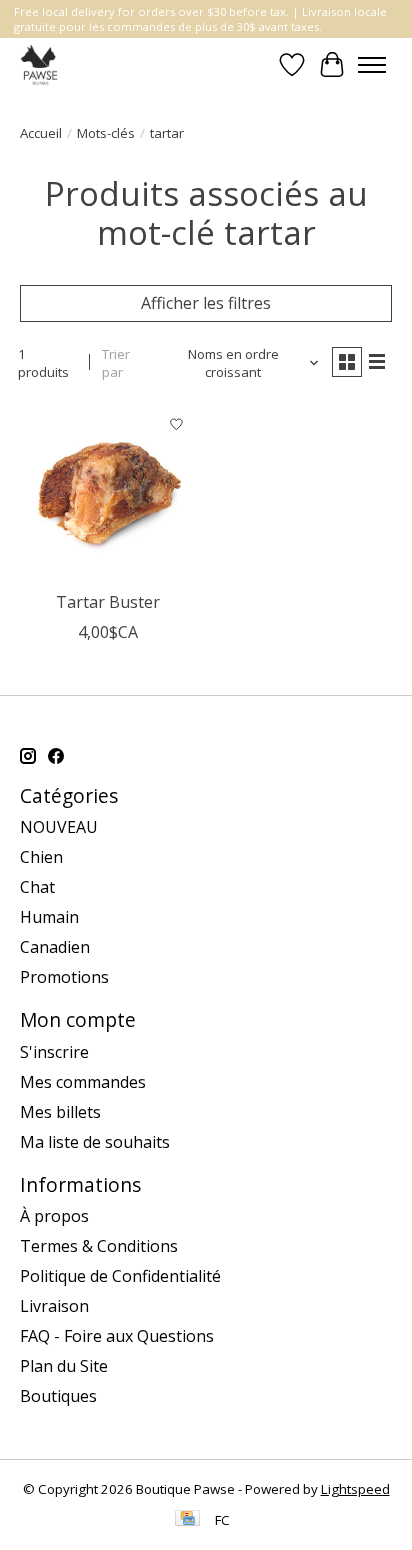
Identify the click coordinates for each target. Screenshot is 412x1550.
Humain (49, 917)
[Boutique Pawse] (40, 64)
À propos (54, 1216)
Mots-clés (106, 133)
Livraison (54, 1306)
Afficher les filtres (206, 303)
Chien (41, 857)
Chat (37, 887)
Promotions (64, 977)
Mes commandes (83, 1082)
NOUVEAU (59, 827)
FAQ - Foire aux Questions (117, 1336)
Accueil (41, 133)
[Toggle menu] (372, 65)
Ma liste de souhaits (95, 1142)
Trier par (116, 363)
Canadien (55, 947)
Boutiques (58, 1396)
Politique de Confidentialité (120, 1276)
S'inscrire (54, 1052)
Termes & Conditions (99, 1246)
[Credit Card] (187, 1520)
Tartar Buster (108, 602)
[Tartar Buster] (108, 493)
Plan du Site (64, 1366)
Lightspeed (355, 1489)
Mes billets (60, 1112)
